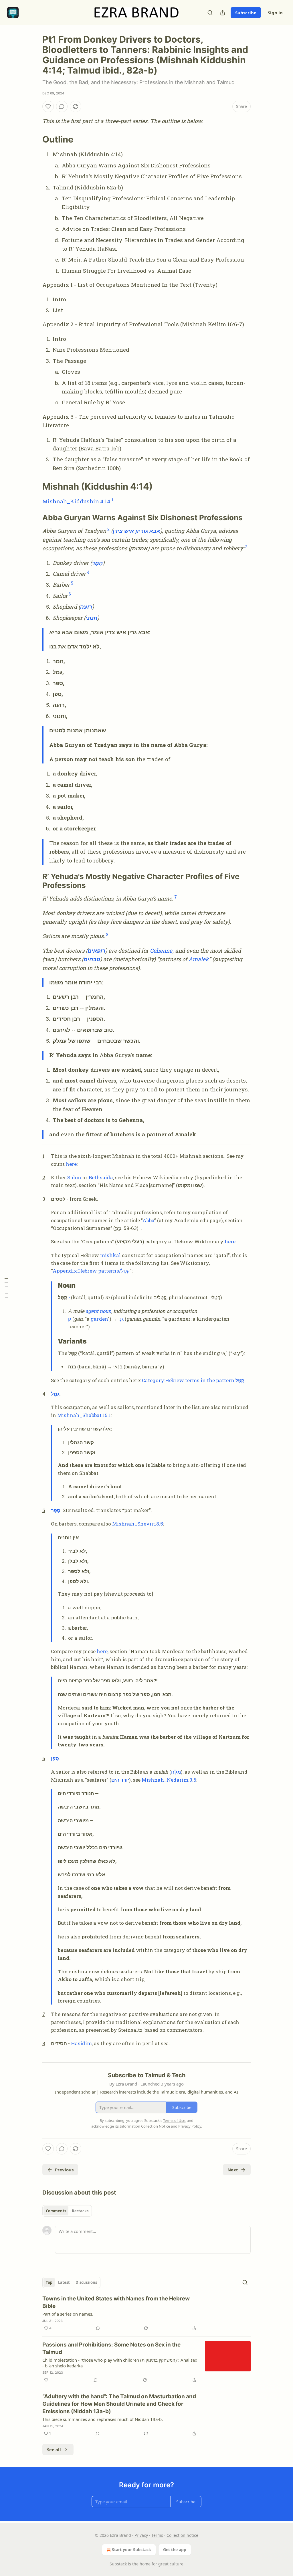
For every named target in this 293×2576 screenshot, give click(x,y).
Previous (64, 2170)
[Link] (34, 139)
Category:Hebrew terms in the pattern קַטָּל (193, 1380)
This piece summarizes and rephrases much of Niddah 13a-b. (103, 2419)
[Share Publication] (223, 13)
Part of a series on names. (68, 2314)
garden (99, 1319)
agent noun (98, 1311)
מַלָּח (176, 1772)
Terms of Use (174, 2120)
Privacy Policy (190, 2126)
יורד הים (120, 1780)
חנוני (91, 618)
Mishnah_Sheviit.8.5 (138, 1524)
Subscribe (246, 13)
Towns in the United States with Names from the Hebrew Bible (116, 2302)
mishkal (110, 1255)
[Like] (48, 106)
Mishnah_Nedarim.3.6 (169, 1780)
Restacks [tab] (80, 2211)
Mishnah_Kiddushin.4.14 (76, 501)
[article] (146, 2313)
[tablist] (67, 2211)
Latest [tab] (64, 2282)
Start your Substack (131, 2550)
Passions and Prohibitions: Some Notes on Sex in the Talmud (111, 2348)
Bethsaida (101, 1177)
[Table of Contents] (6, 1288)
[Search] (210, 13)
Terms (157, 2535)
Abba (148, 1220)
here (71, 1164)
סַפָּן (55, 1758)
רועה (86, 607)
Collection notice (182, 2535)
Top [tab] (49, 2282)
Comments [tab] (56, 2211)
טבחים (92, 959)
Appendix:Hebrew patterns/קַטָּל (91, 1271)
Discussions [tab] (86, 2282)
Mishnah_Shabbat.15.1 (84, 1415)
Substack (118, 2564)
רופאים (96, 950)
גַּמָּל (55, 1394)
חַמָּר (97, 563)
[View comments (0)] (62, 106)
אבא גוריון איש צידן (136, 531)
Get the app (175, 2550)
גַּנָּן (121, 1319)
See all (54, 2450)
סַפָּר (56, 1510)
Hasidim (81, 2043)
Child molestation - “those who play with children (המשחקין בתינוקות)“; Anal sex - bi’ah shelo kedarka (120, 2363)
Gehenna (161, 950)
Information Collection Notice (145, 2126)
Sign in (275, 13)
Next (233, 2170)
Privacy (141, 2535)
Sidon (74, 1177)
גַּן (70, 1319)
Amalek (199, 959)
